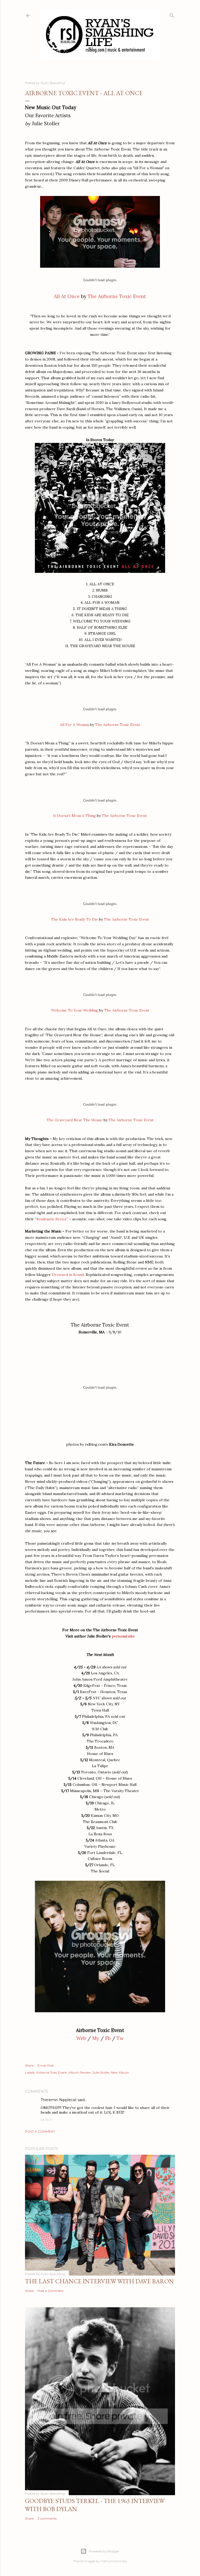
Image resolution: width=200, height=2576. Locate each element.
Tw (120, 2038)
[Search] (172, 14)
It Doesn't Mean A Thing (74, 816)
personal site (123, 1636)
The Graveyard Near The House (75, 1120)
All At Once (67, 296)
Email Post (46, 2065)
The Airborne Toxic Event (117, 296)
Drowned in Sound (68, 1275)
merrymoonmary (114, 2561)
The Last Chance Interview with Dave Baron (99, 2281)
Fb (108, 2038)
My (96, 2038)
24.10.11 (46, 2120)
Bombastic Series (51, 1219)
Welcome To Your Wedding (75, 1010)
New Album (120, 2072)
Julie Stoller (101, 2072)
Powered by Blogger (104, 2551)
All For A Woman (74, 725)
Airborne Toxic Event (51, 2072)
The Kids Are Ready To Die (74, 919)
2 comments (47, 2518)
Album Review (80, 2072)
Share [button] (29, 2065)
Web (81, 2038)
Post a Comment (40, 2131)
